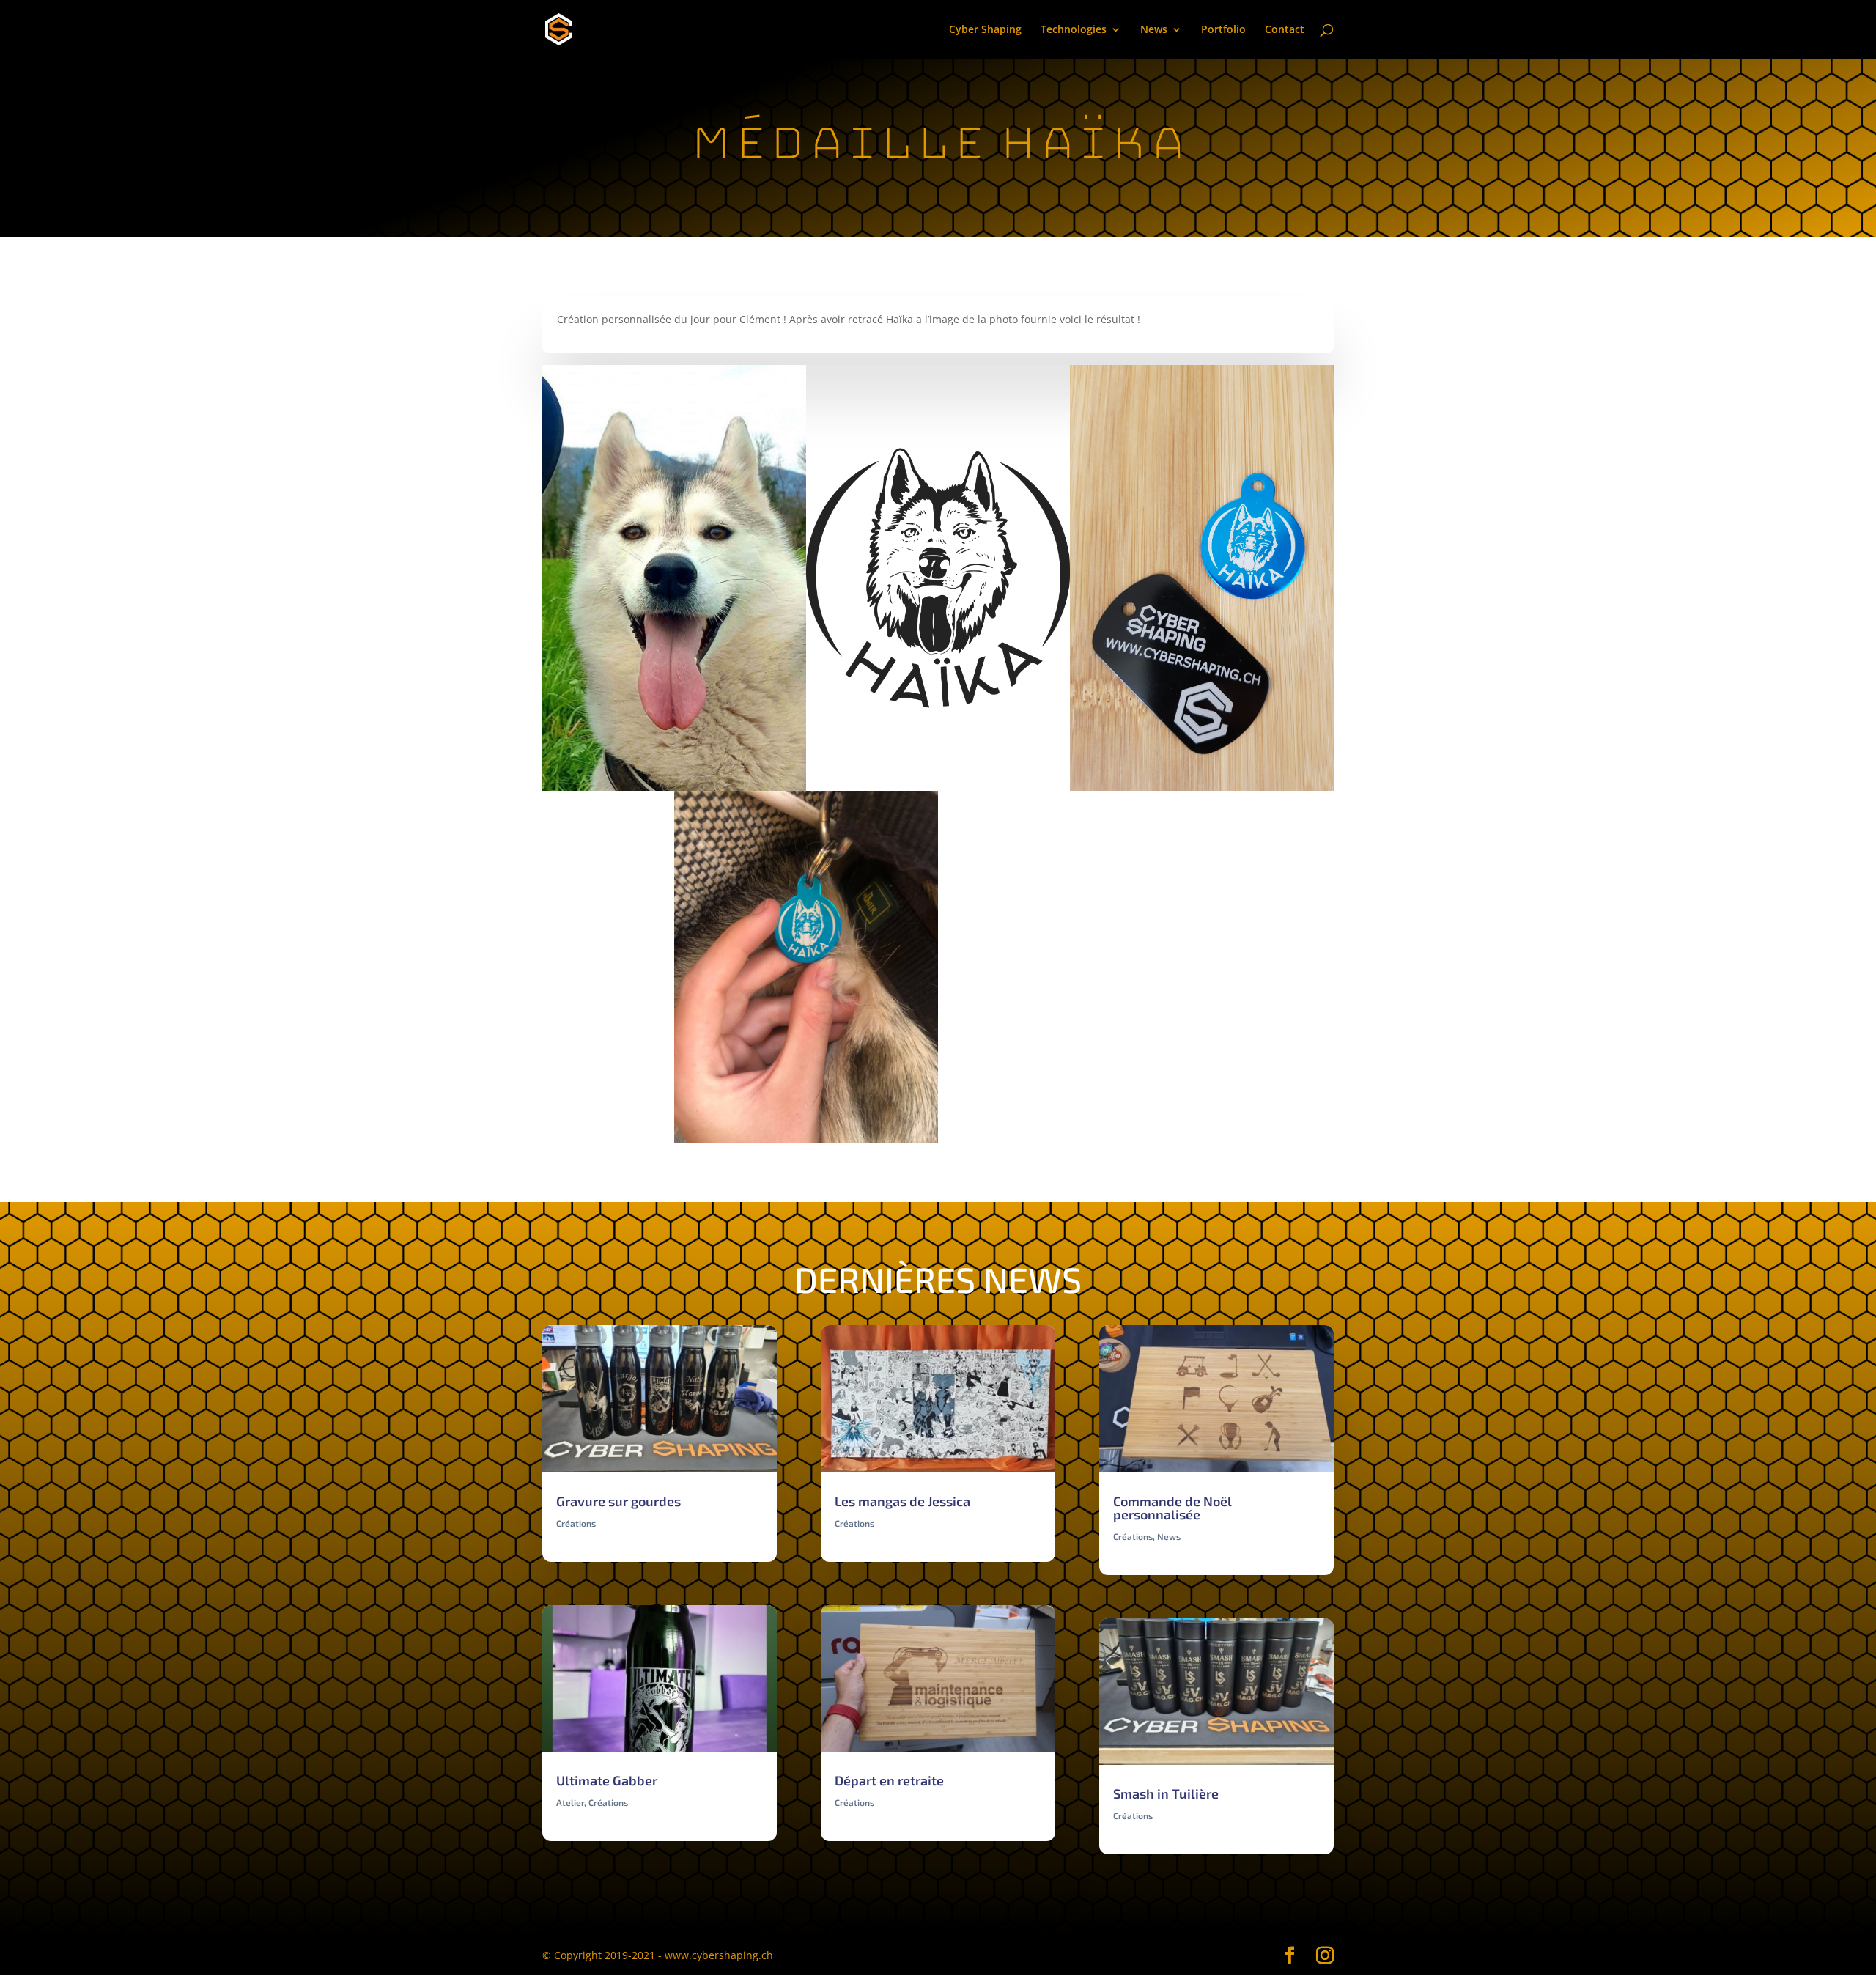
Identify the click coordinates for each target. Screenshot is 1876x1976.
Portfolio (1223, 30)
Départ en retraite (889, 1780)
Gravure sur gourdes (618, 1501)
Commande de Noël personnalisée (1172, 1508)
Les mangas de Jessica (902, 1501)
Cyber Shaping (985, 30)
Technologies (1074, 30)
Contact (1285, 30)
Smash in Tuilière (1166, 1793)
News (1154, 30)
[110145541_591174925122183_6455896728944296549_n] (806, 1142)
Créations (576, 1523)
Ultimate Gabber (607, 1780)
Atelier (570, 1802)
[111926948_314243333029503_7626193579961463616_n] (1070, 1142)
